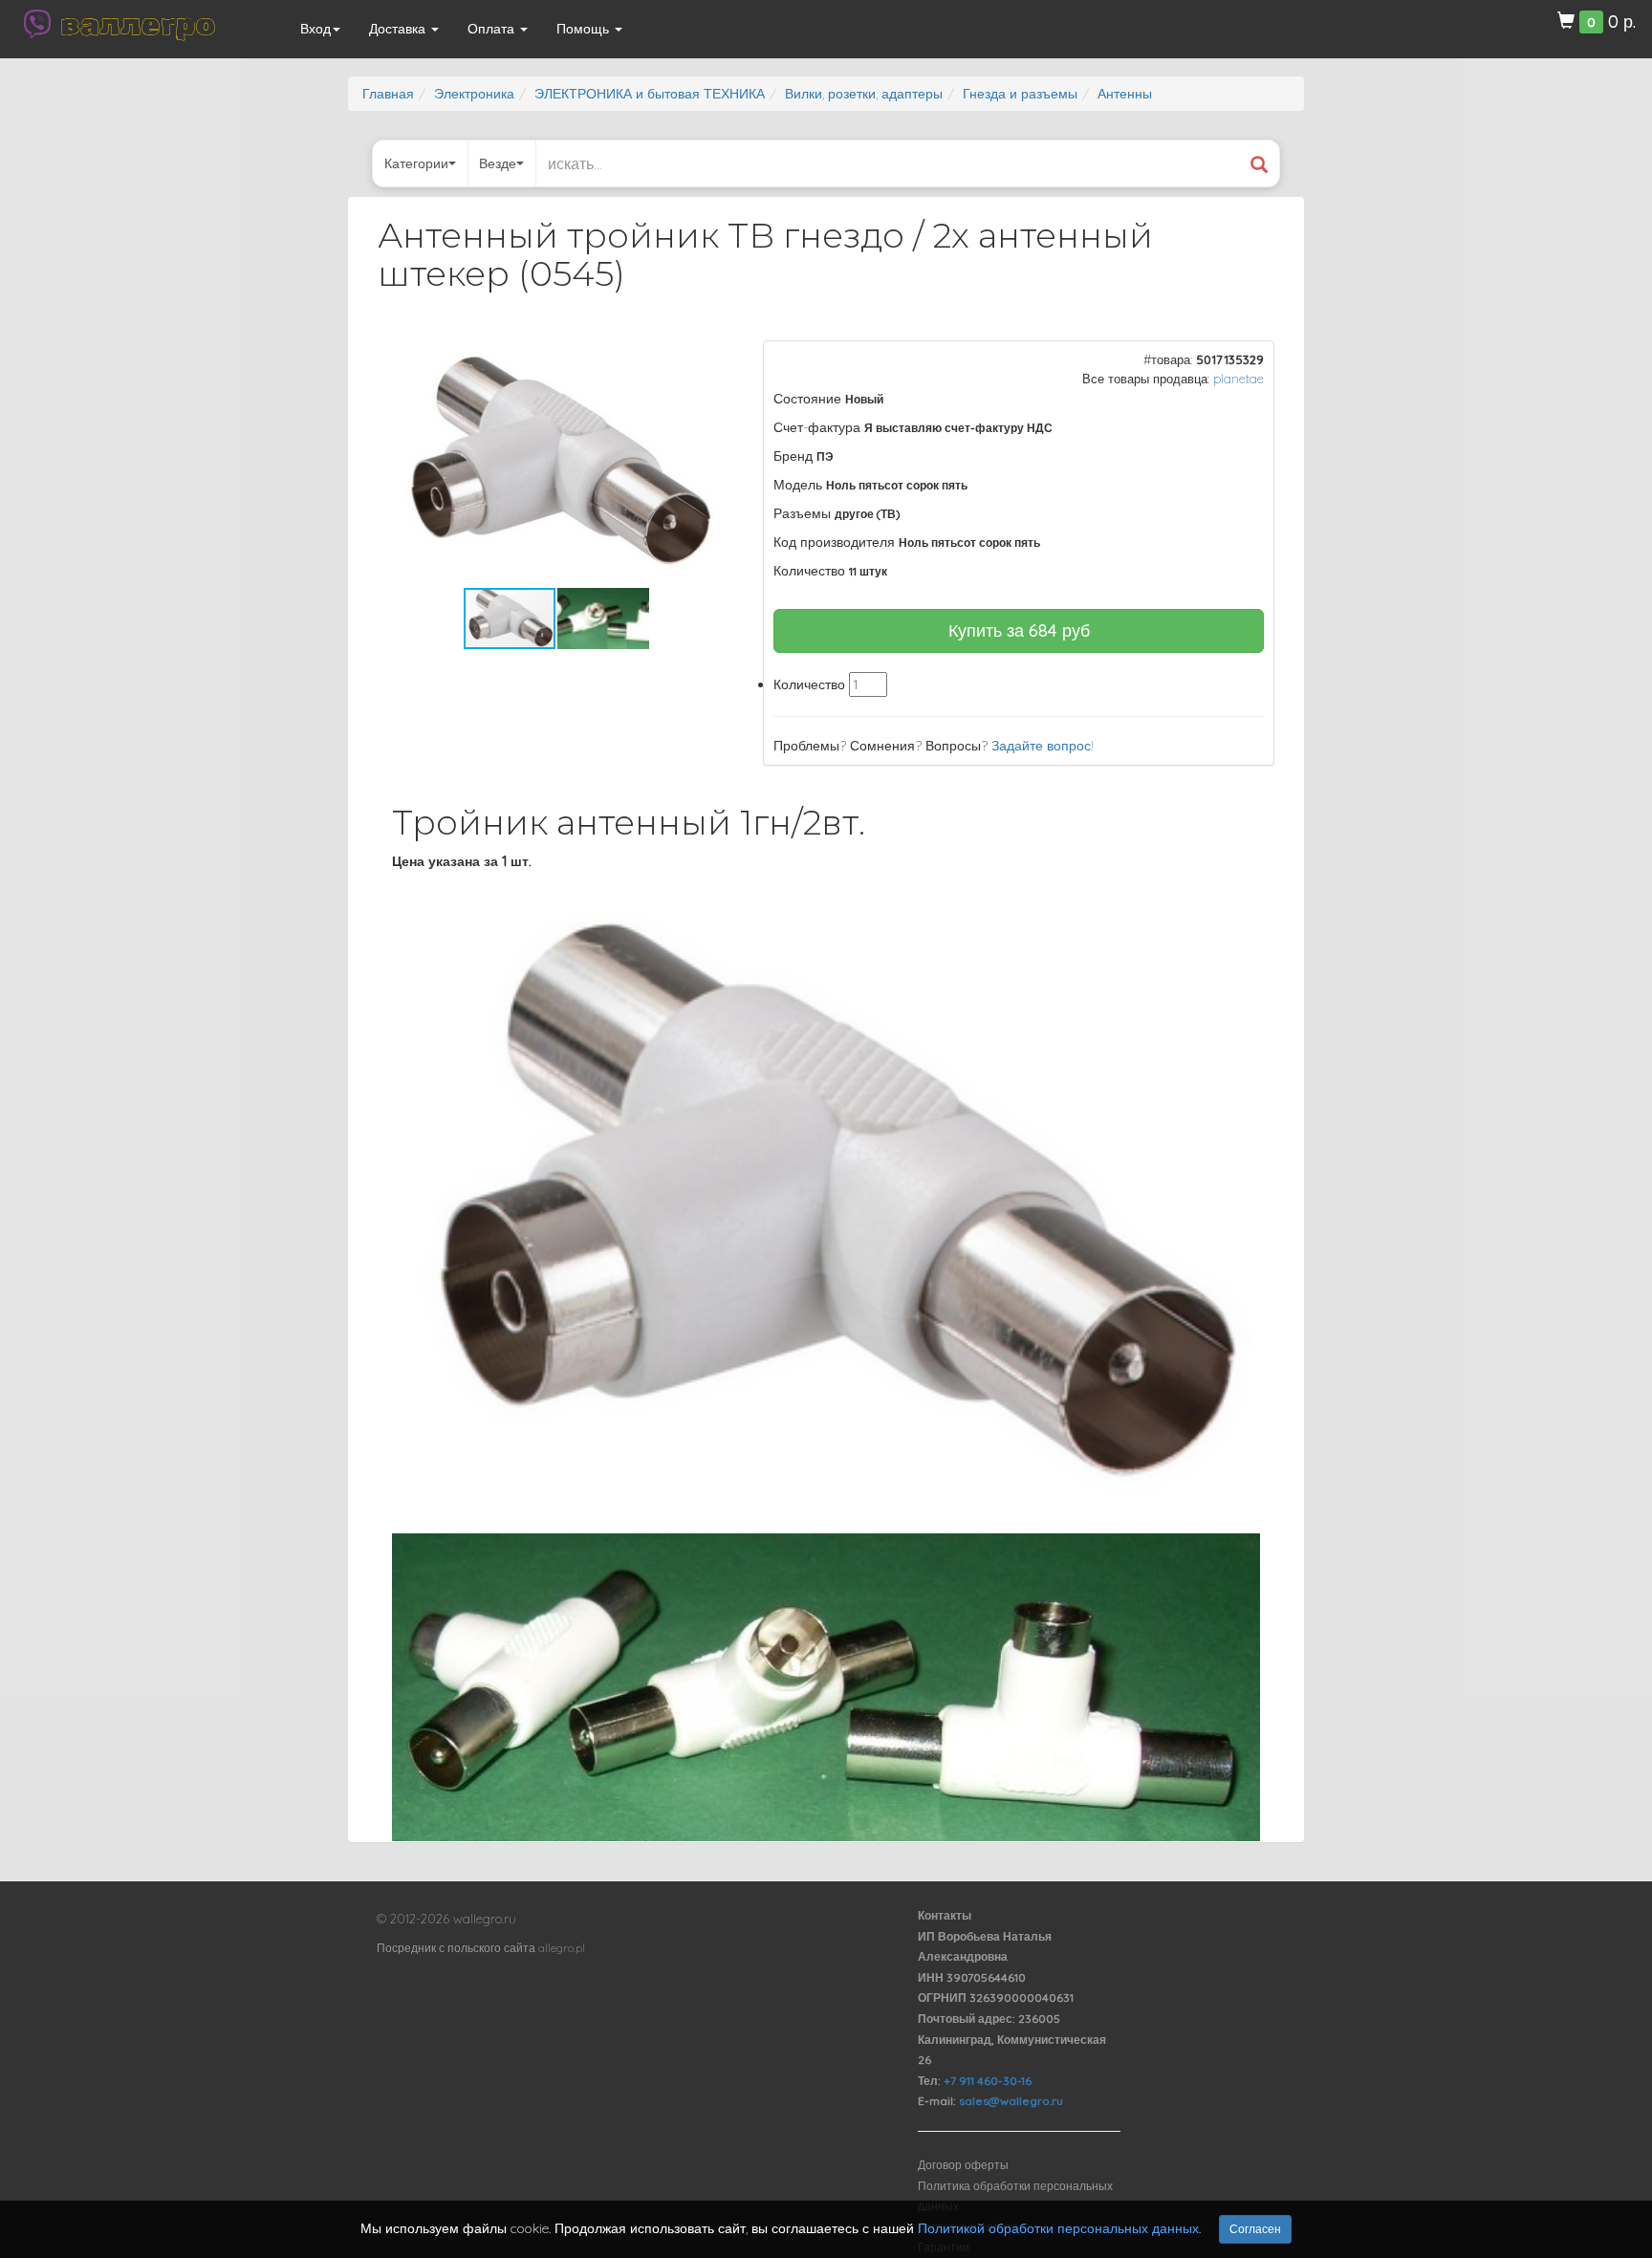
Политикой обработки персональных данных (1058, 2228)
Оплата (493, 29)
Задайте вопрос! (1043, 746)
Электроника (474, 94)
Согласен (1255, 2229)
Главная (388, 94)
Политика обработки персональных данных (1015, 2196)
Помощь (585, 29)
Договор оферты (963, 2165)
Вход (315, 29)
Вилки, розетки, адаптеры (864, 94)
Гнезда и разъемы (1020, 94)
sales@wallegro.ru (1011, 2101)
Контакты (945, 1915)
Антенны (1125, 94)
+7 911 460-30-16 (988, 2081)
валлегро (138, 24)
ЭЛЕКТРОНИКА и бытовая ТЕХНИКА (650, 94)
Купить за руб (1019, 630)
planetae (1239, 379)
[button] (703, 358)
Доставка (399, 29)
